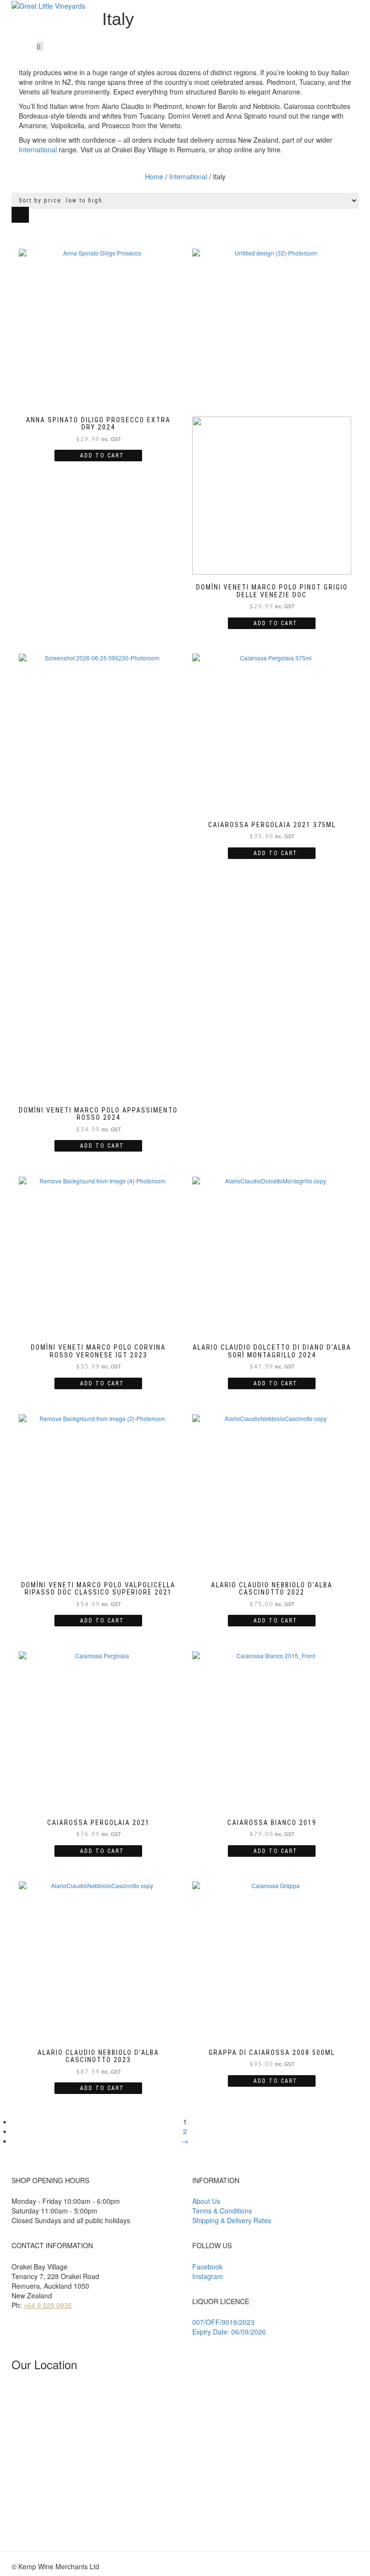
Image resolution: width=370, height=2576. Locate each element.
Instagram (208, 2276)
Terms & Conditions (222, 2211)
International (38, 149)
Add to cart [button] (102, 456)
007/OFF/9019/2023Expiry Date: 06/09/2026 (229, 2327)
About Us (206, 2201)
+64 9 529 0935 (48, 2305)
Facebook (207, 2267)
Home (154, 176)
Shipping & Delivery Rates (232, 2220)
